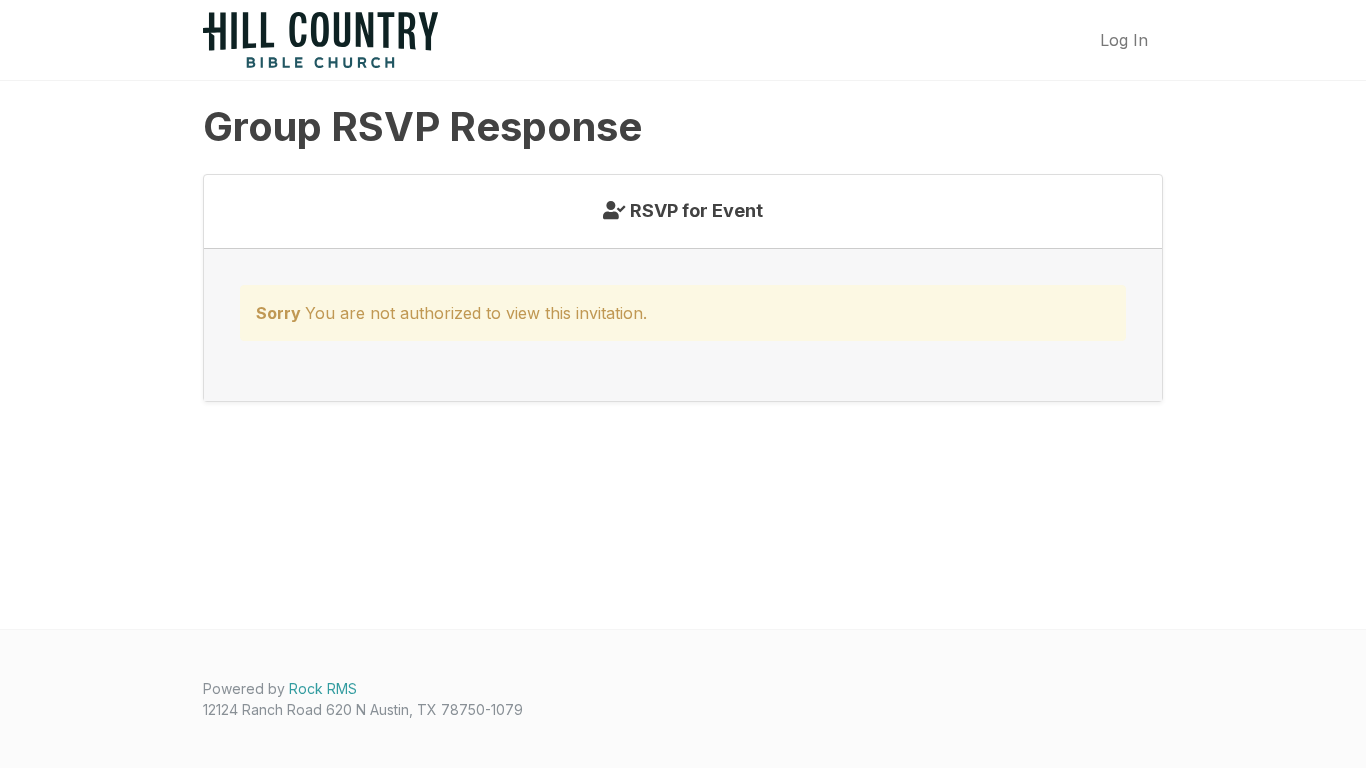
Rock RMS (323, 688)
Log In (1124, 40)
